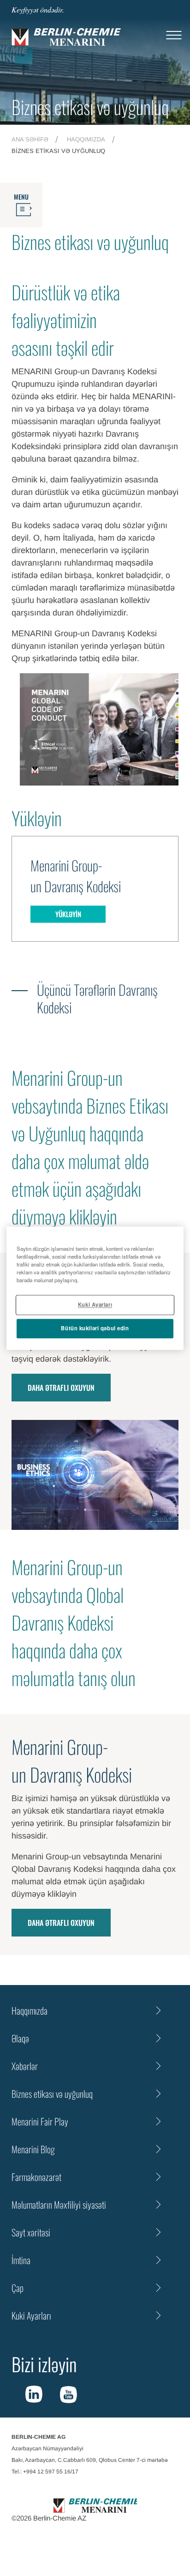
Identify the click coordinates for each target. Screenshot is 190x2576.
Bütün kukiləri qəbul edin (95, 1328)
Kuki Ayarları (95, 1304)
